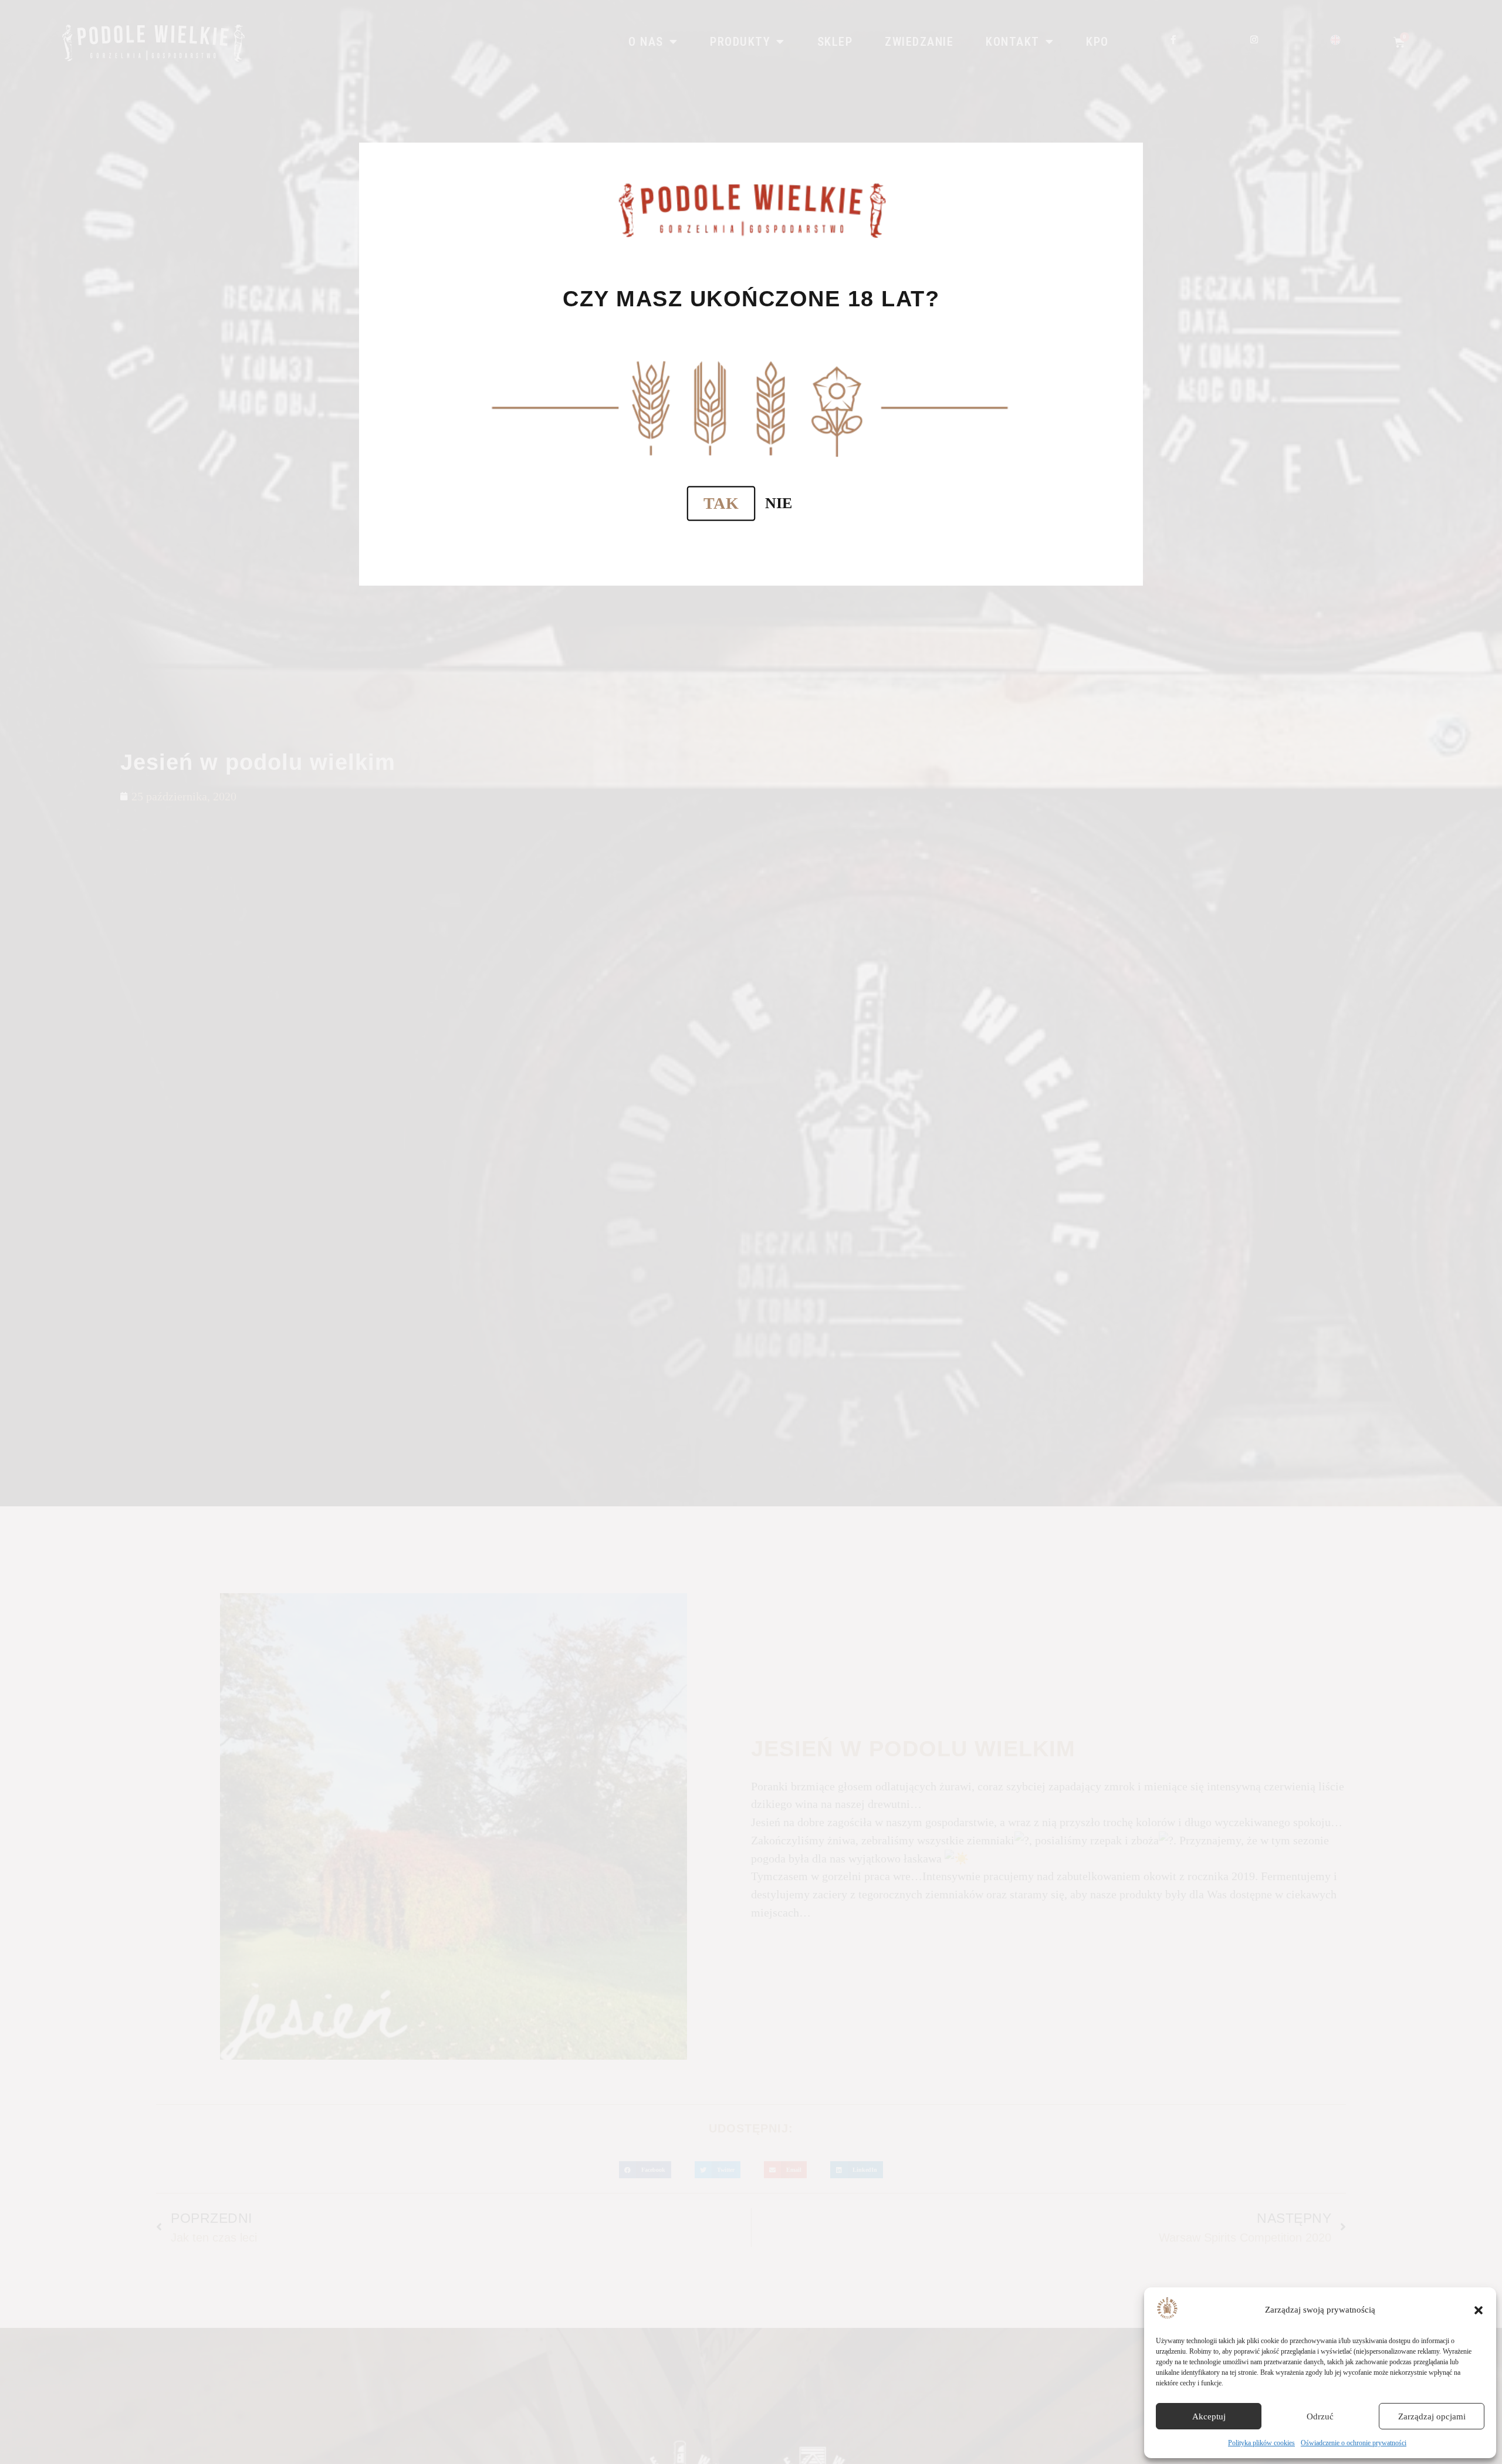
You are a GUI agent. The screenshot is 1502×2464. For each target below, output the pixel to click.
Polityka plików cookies (1261, 2443)
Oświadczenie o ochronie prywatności (1354, 2443)
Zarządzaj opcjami (1432, 2416)
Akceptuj (1209, 2416)
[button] (1479, 2310)
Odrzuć (1320, 2416)
